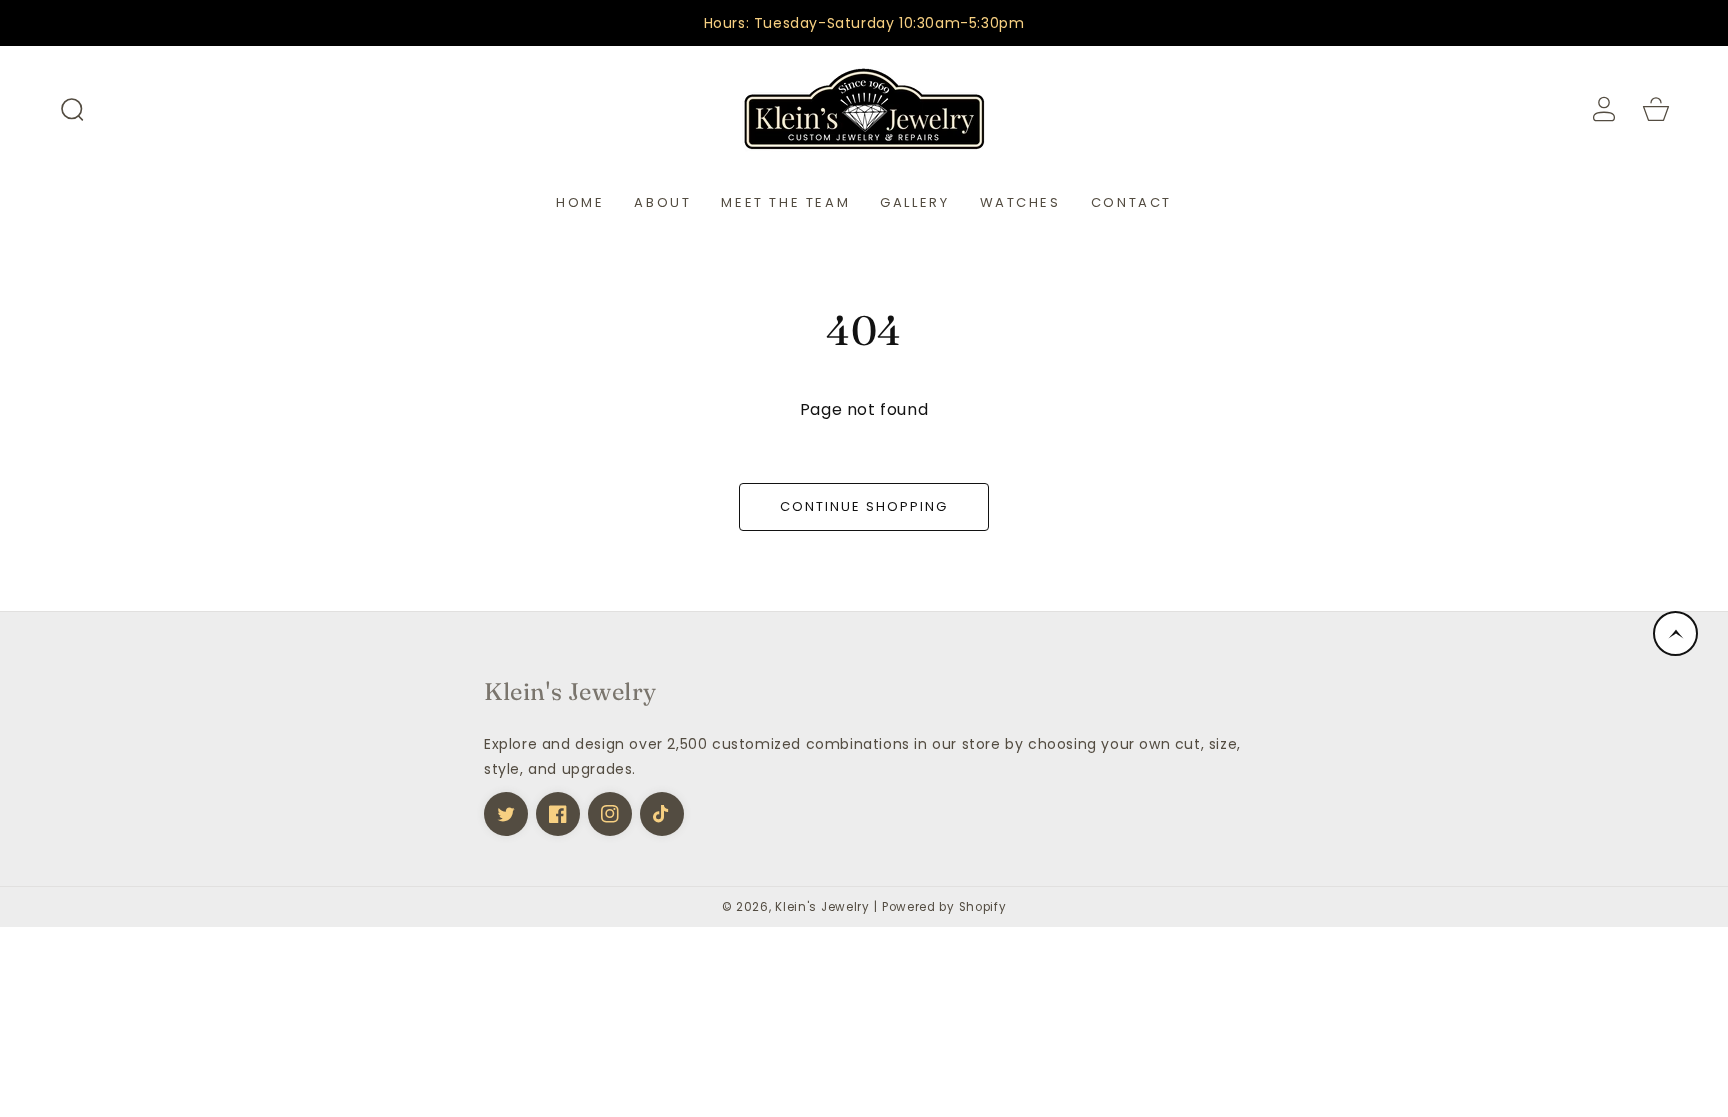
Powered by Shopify (944, 907)
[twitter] (506, 814)
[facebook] (558, 814)
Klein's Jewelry (822, 907)
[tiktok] (662, 814)
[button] (72, 109)
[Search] (72, 109)
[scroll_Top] (1675, 633)
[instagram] (610, 814)
